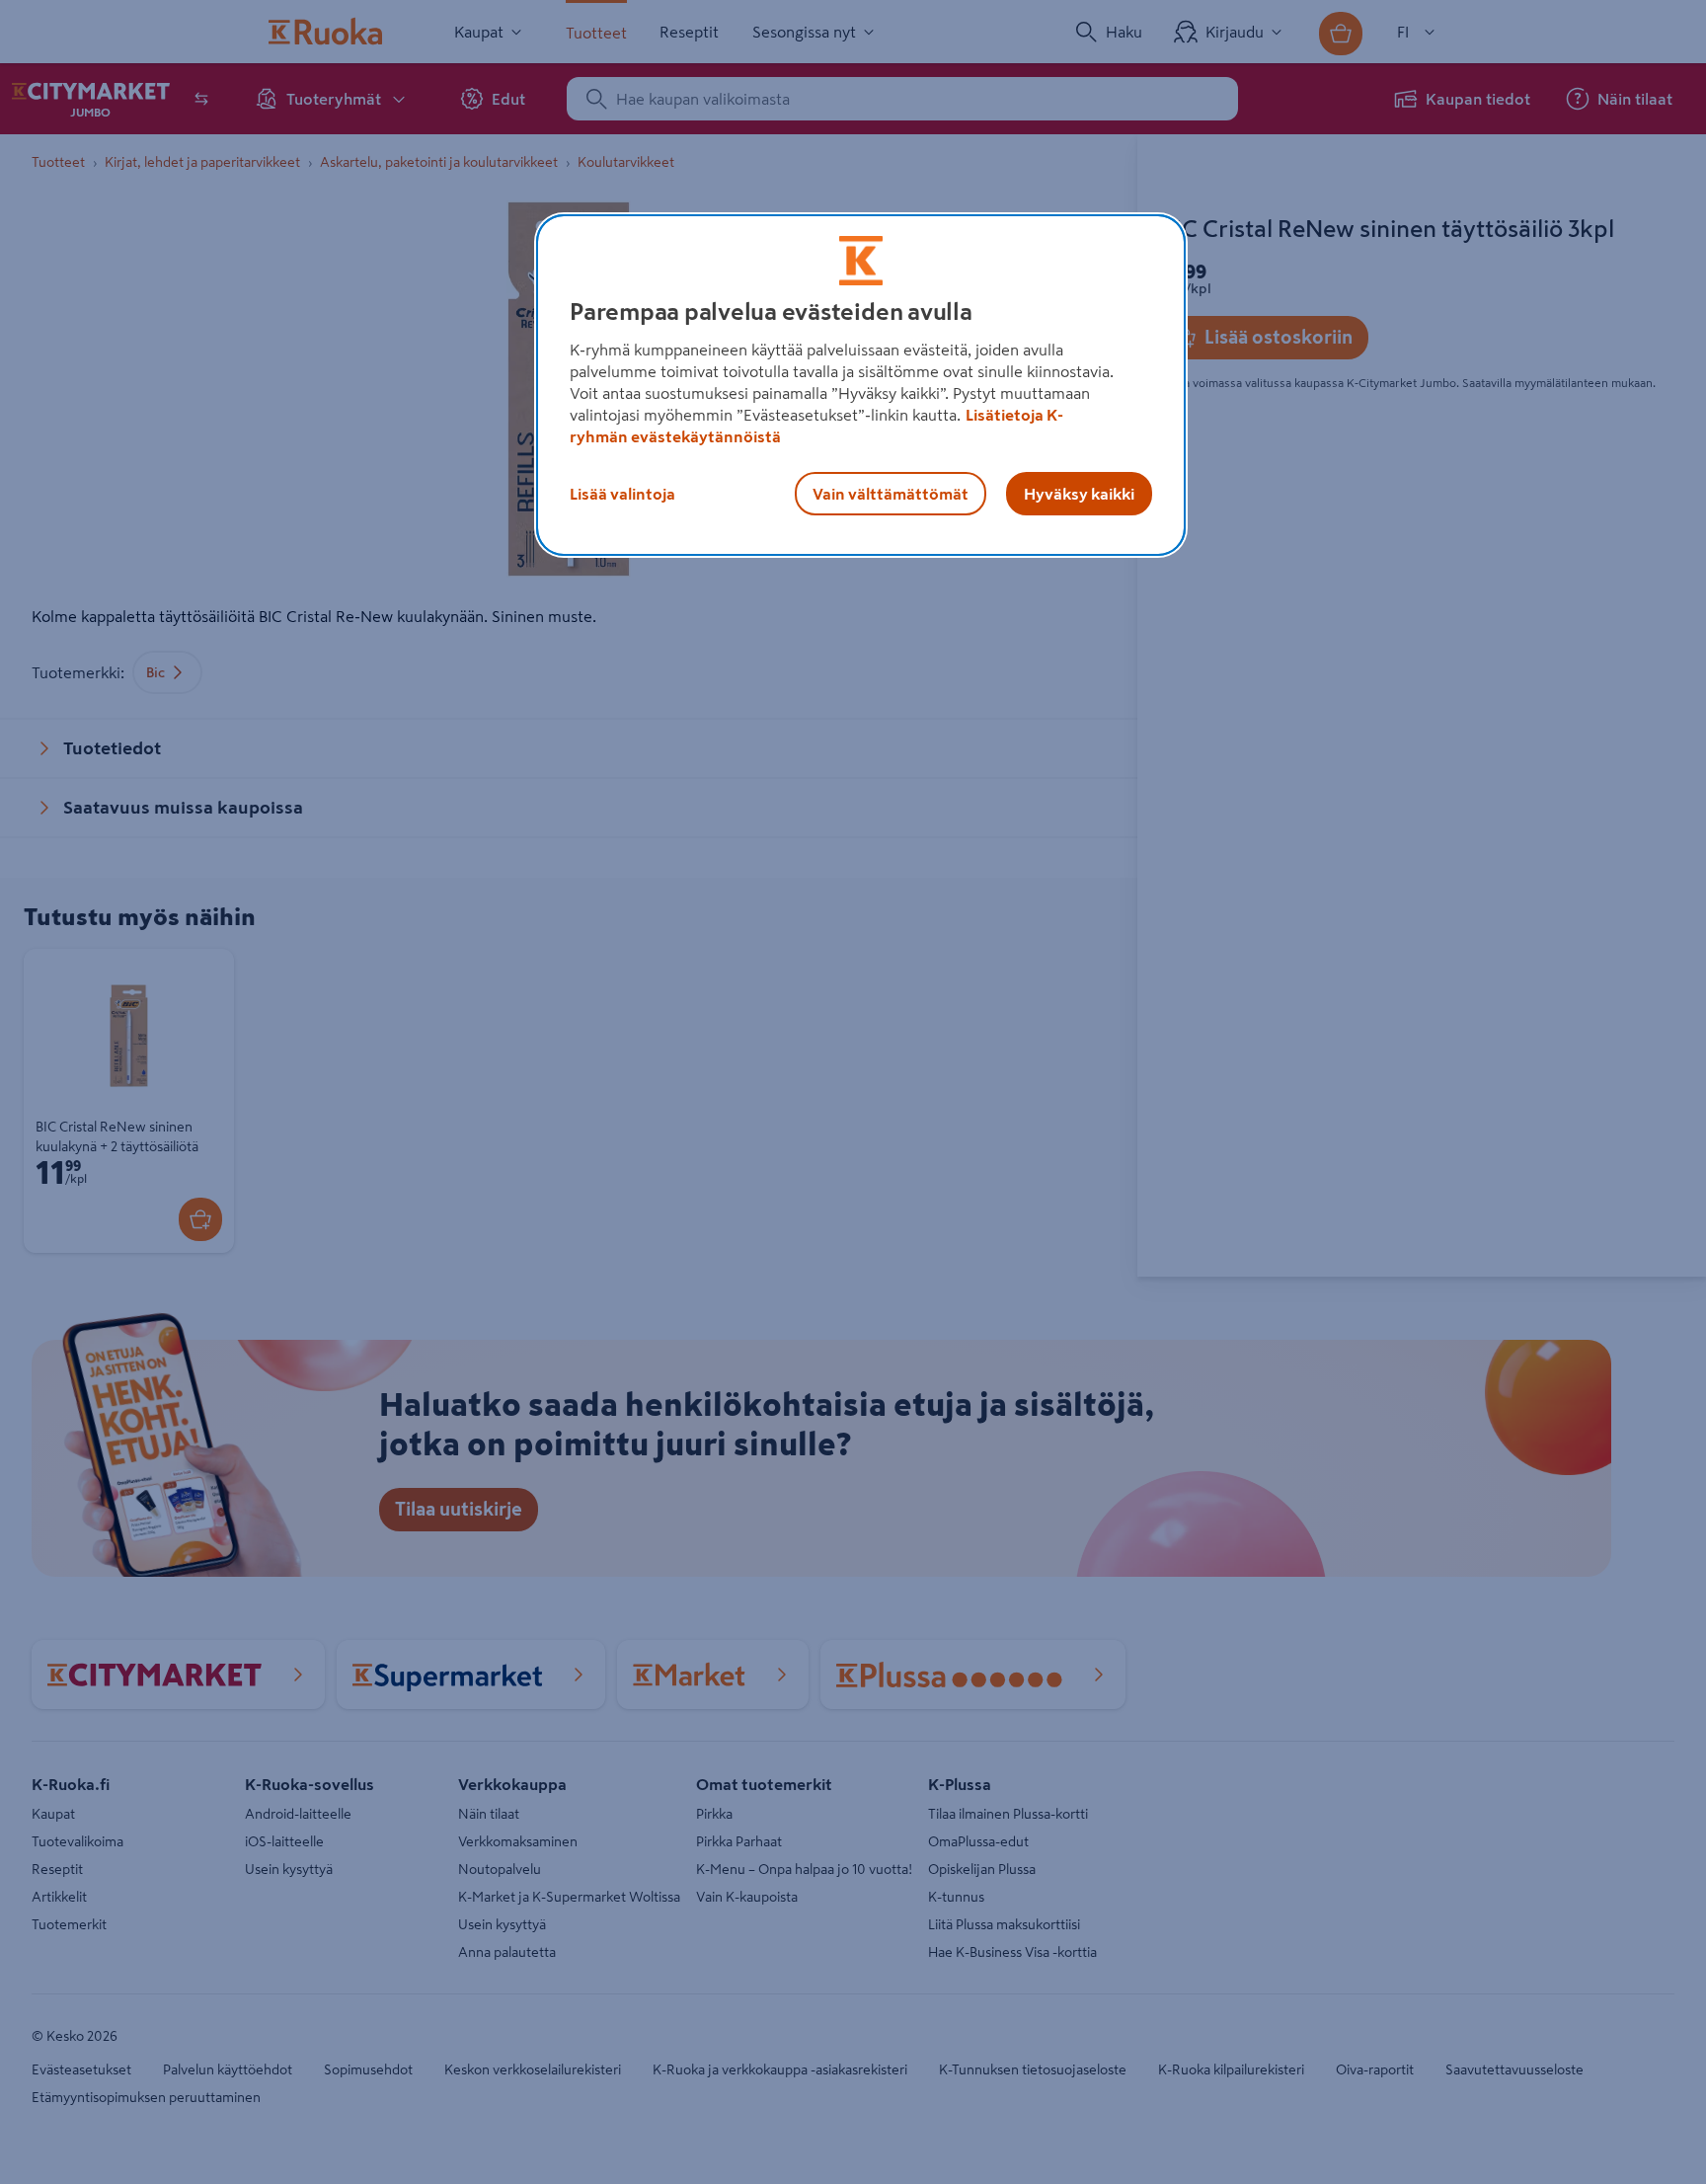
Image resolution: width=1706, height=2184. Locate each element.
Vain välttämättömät (891, 494)
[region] (861, 385)
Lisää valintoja (622, 494)
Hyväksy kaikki (1079, 494)
